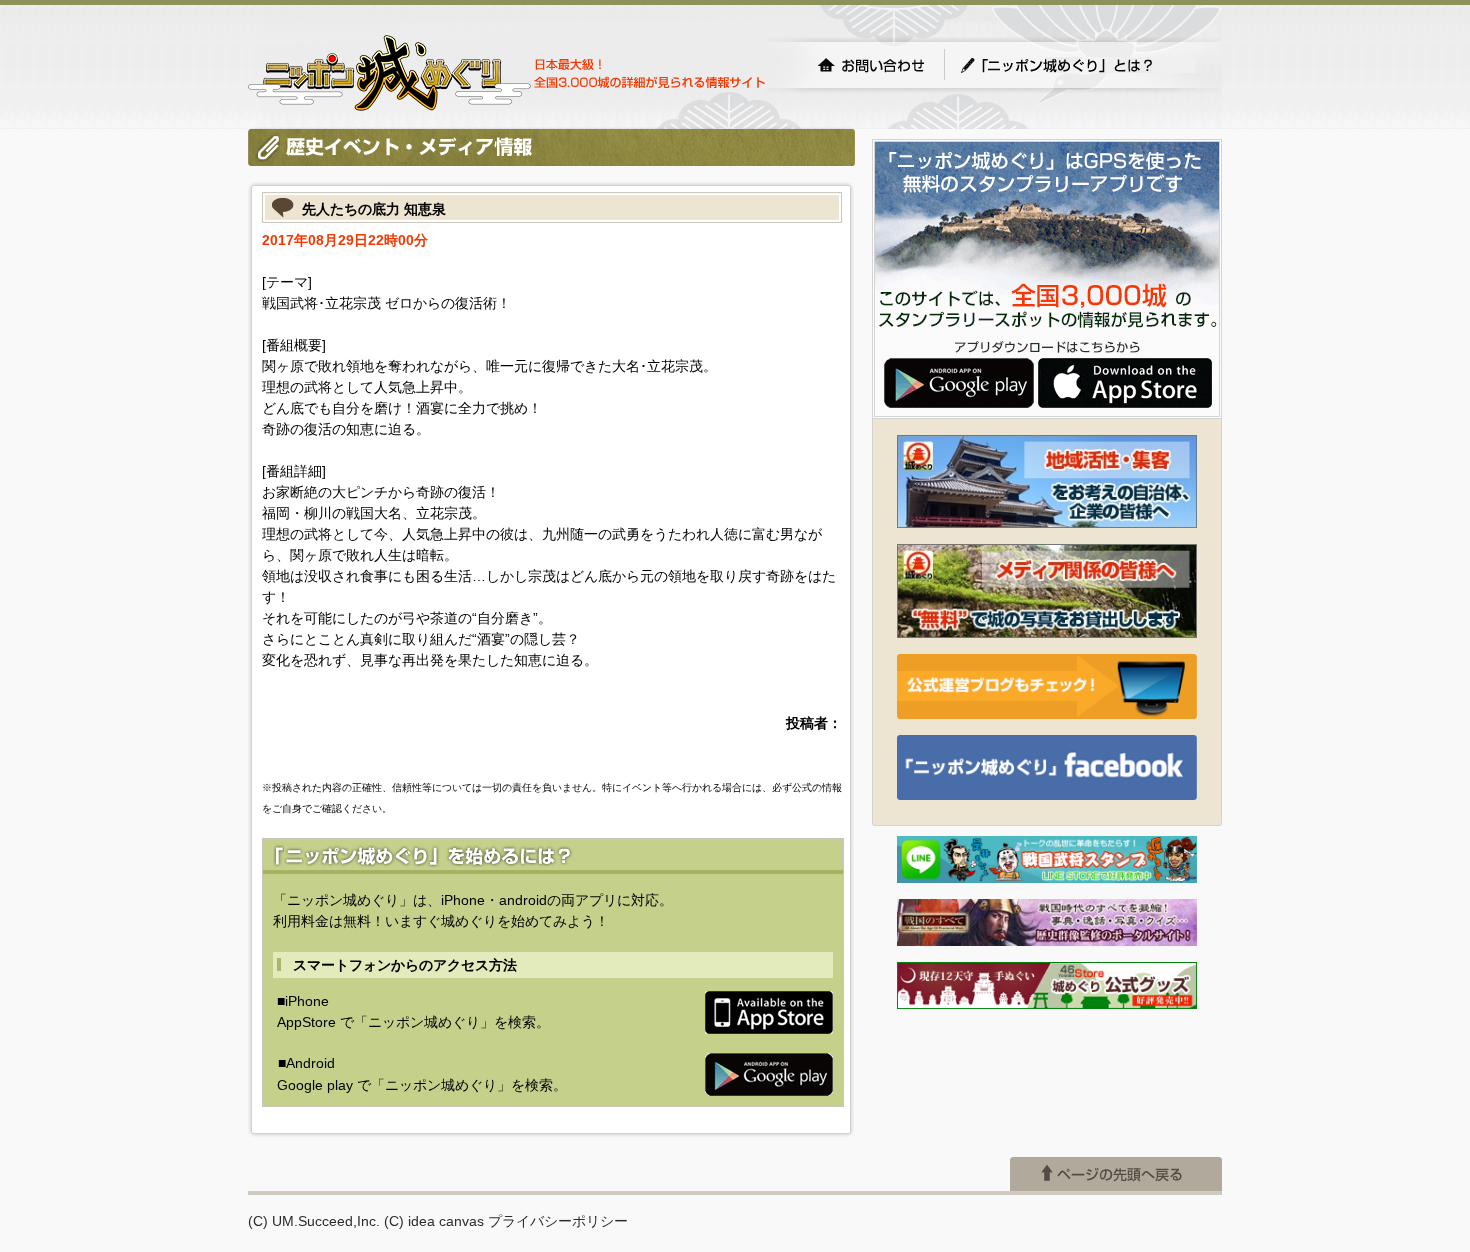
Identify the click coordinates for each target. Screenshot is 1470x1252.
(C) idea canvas (434, 1221)
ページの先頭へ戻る (1116, 1174)
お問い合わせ (871, 65)
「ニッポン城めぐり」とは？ (1077, 65)
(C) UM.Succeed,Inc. (314, 1221)
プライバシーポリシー (558, 1221)
